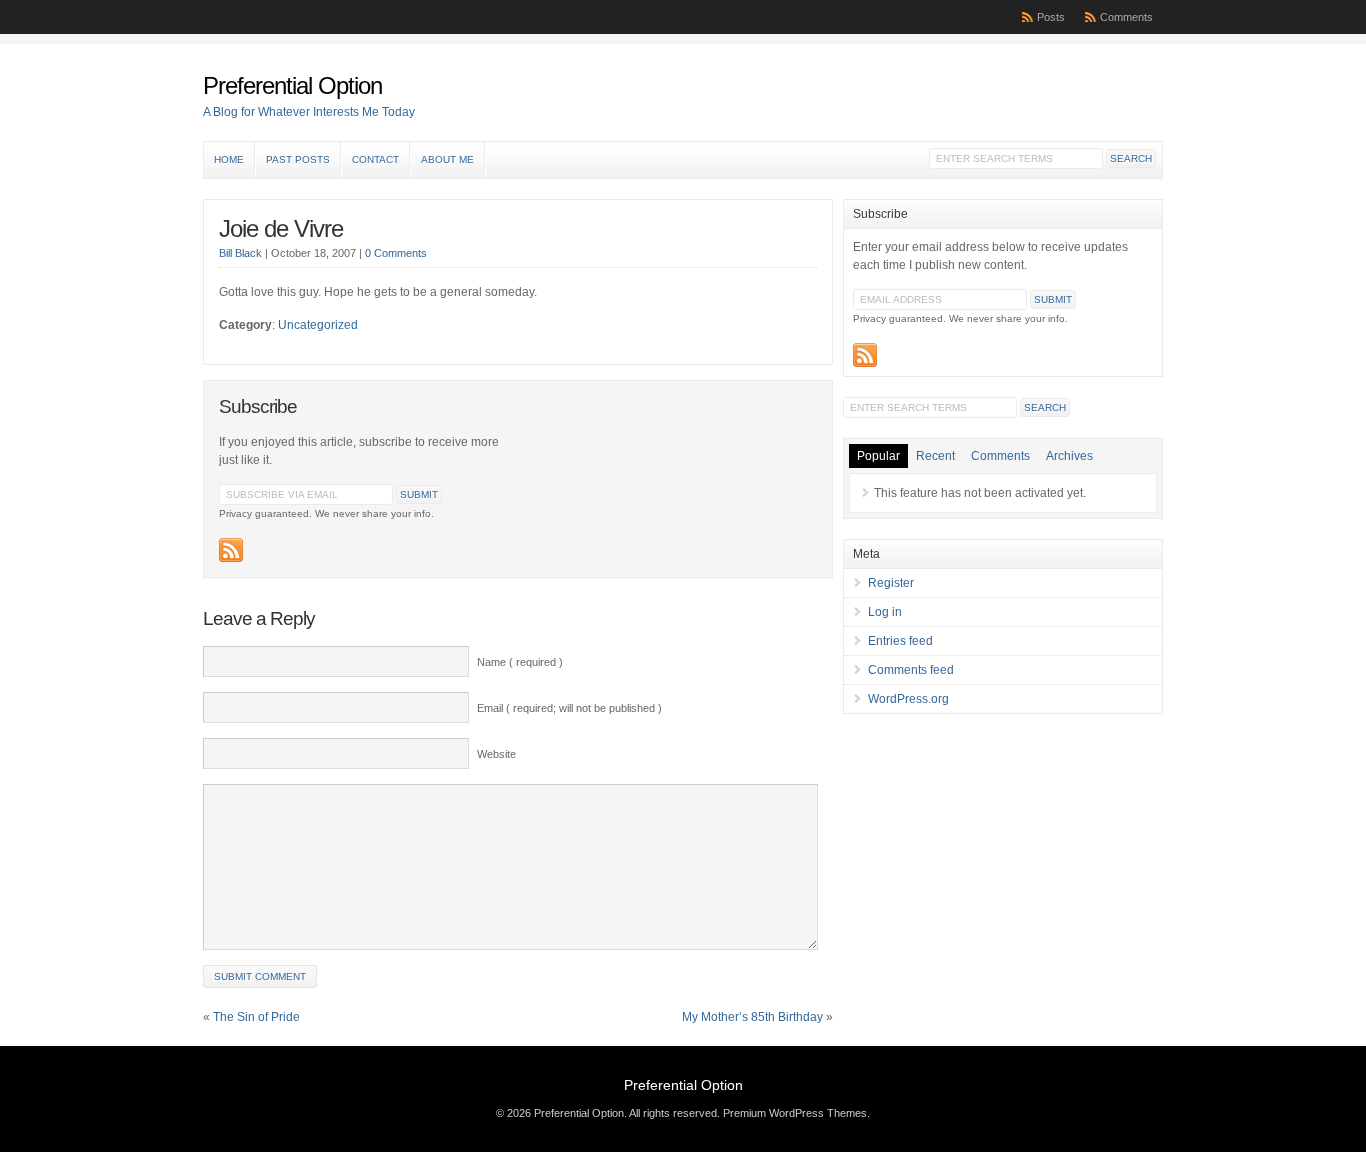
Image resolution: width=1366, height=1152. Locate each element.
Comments (1126, 17)
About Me (447, 159)
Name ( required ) (520, 662)
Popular (878, 456)
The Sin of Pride (256, 1017)
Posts (1051, 17)
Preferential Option (292, 85)
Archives (1069, 456)
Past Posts (298, 159)
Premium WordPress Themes (795, 1113)
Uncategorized (318, 325)
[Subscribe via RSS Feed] (231, 550)
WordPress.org (908, 699)
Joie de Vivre (281, 228)
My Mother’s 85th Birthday (752, 1017)
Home (229, 159)
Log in (885, 612)
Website (496, 754)
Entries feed (900, 641)
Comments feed (911, 670)
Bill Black (240, 253)
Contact (375, 159)
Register (891, 583)
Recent (935, 456)
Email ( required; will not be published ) (569, 708)
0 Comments (396, 253)
